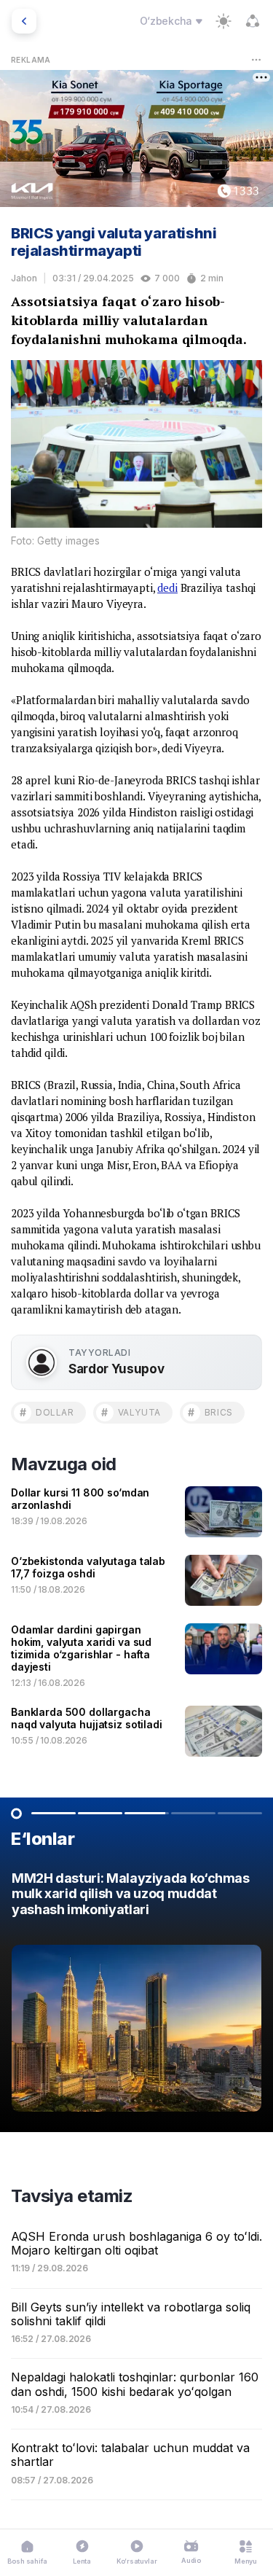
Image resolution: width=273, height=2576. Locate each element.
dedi (167, 588)
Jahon (24, 278)
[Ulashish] (253, 21)
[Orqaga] (24, 21)
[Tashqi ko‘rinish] (223, 21)
